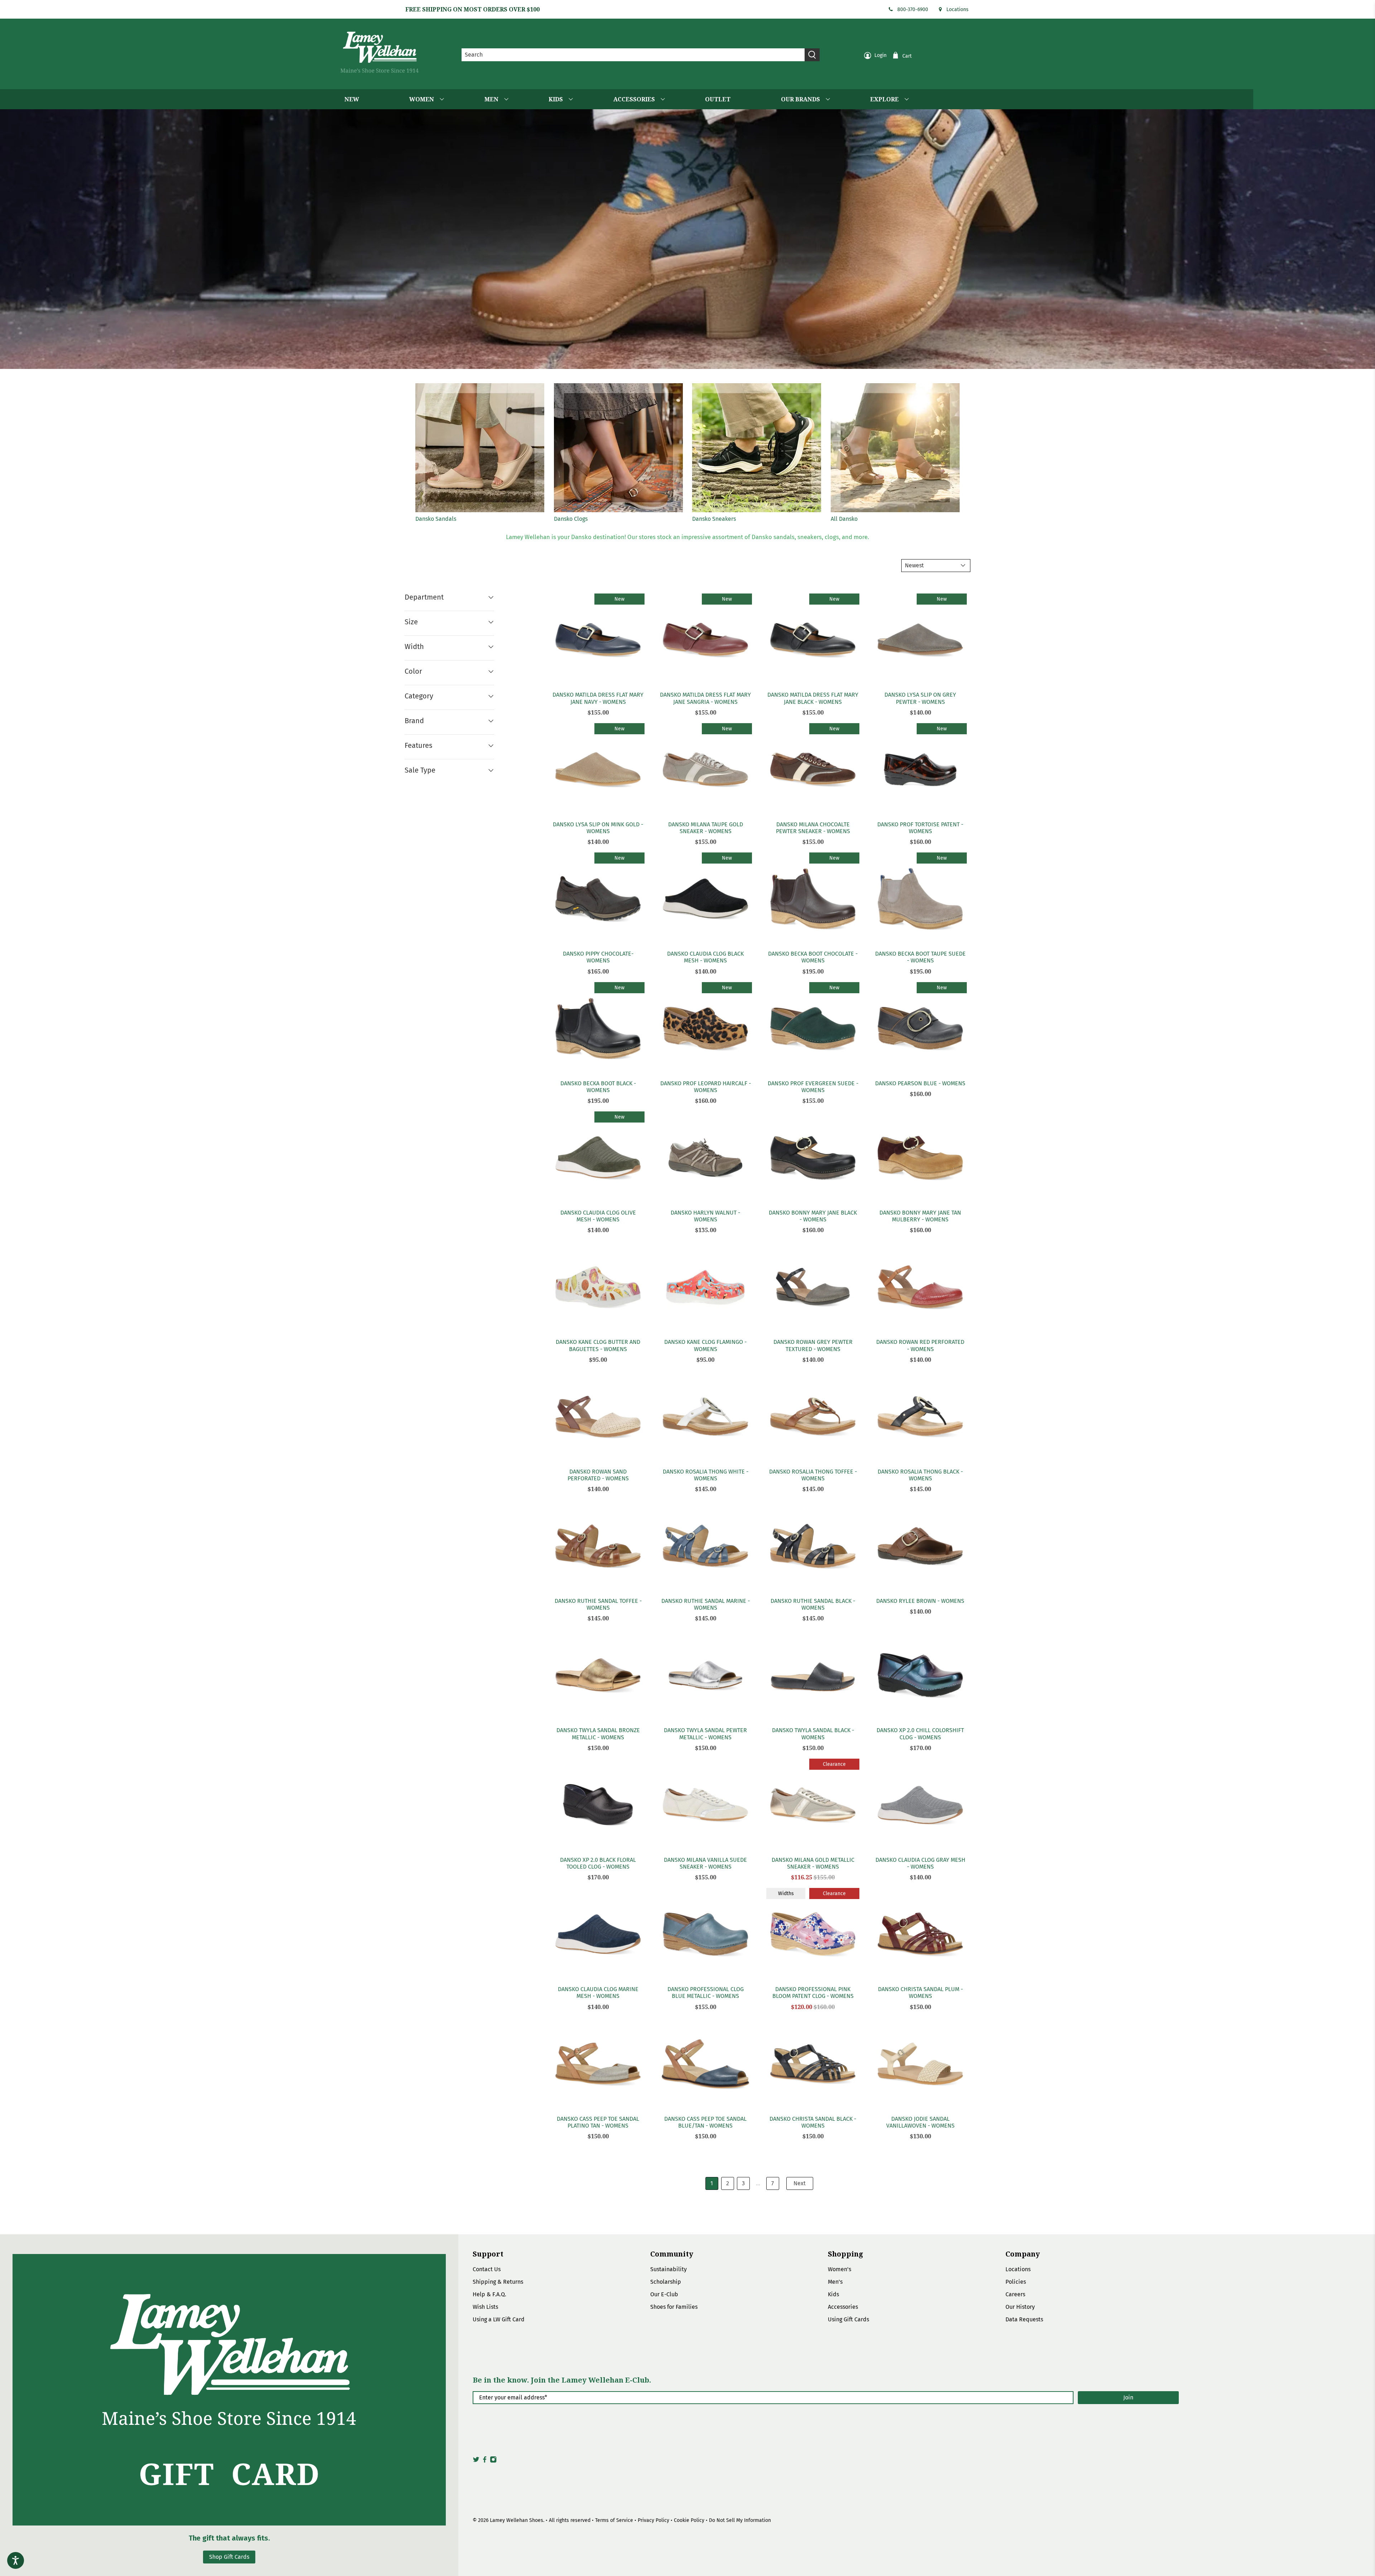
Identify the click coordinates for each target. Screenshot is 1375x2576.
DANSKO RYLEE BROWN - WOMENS (920, 1601)
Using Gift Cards (848, 2319)
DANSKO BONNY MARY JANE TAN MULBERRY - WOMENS (920, 1216)
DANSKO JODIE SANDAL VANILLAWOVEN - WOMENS (920, 2122)
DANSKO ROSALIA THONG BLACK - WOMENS (920, 1475)
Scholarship (666, 2282)
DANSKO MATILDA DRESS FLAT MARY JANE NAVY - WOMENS (598, 698)
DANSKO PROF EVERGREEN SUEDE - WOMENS (813, 1087)
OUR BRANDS (800, 99)
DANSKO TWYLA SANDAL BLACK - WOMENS (813, 1734)
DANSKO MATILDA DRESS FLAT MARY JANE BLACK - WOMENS (813, 698)
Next (800, 2183)
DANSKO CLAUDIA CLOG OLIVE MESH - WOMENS (598, 1216)
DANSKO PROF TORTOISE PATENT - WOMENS (920, 828)
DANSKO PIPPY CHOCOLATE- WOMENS (598, 957)
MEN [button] (491, 99)
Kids (833, 2294)
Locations (957, 9)
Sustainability (669, 2269)
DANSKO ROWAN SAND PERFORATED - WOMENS (598, 1475)
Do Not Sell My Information (740, 2520)
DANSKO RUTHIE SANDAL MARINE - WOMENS (706, 1604)
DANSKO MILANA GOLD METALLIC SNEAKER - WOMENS (813, 1863)
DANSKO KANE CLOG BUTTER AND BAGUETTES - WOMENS (598, 1345)
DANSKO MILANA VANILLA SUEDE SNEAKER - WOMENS (705, 1863)
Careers (1015, 2294)
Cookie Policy (689, 2520)
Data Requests (1024, 2319)
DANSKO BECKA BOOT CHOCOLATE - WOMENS (813, 957)
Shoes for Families (674, 2307)
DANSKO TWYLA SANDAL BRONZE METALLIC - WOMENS (598, 1734)
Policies (1016, 2282)
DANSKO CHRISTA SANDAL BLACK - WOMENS (813, 2122)
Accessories (843, 2307)
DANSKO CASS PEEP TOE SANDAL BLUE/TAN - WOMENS (705, 2122)
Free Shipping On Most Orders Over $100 (472, 9)
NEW (352, 99)
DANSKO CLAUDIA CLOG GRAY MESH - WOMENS (920, 1863)
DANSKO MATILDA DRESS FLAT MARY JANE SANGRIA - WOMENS (705, 698)
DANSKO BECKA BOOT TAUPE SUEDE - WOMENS (920, 957)
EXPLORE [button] (884, 99)
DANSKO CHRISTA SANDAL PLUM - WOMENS (920, 1993)
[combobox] (633, 55)
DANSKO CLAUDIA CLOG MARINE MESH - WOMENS (598, 1993)
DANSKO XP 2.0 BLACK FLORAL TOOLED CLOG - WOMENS (598, 1863)
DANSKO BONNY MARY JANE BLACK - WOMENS (813, 1216)
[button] (895, 510)
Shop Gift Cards (229, 2557)
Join (1128, 2397)
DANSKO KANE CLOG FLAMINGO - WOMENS (705, 1345)
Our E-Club (664, 2294)
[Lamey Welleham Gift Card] (229, 2390)
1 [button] (712, 2183)
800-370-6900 (913, 9)
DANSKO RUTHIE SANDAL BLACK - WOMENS (813, 1604)
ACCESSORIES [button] (634, 99)
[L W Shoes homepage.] (380, 52)
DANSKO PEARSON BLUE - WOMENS (920, 1083)
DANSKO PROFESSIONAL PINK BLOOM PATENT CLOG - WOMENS (813, 1993)
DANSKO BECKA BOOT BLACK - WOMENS (598, 1087)
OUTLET (718, 99)
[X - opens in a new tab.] (476, 2461)
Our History (1020, 2307)
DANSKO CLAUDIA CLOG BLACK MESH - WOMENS (705, 957)
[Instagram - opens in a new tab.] (493, 2461)
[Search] (812, 55)
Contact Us (487, 2269)
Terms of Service (614, 2520)
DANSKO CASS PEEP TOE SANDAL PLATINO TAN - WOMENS (598, 2122)
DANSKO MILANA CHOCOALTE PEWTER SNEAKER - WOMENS (813, 828)
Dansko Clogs (571, 519)
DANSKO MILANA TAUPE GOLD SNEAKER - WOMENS (706, 828)
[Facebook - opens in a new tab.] (485, 2461)
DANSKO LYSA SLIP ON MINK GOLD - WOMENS (598, 828)
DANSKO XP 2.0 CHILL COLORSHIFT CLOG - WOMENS (920, 1734)
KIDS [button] (556, 99)
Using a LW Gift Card (499, 2319)
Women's (840, 2269)
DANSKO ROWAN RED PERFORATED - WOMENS (920, 1345)
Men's (835, 2282)
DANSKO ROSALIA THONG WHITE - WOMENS (706, 1475)
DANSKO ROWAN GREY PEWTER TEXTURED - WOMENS (813, 1345)
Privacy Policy (653, 2520)
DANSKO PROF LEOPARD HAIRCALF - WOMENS (706, 1087)
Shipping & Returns (498, 2282)
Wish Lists (485, 2307)
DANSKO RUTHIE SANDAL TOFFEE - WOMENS (598, 1604)
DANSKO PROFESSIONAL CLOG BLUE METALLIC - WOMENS (706, 1993)
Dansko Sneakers (714, 519)
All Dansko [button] (844, 519)
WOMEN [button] (422, 99)
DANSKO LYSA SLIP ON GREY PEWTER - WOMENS (920, 698)
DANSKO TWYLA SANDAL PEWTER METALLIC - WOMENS (705, 1734)
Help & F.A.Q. (489, 2294)
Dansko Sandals (436, 519)
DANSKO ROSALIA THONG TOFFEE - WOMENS (813, 1475)
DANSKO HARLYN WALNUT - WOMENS (705, 1216)
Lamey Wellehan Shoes (517, 2520)
